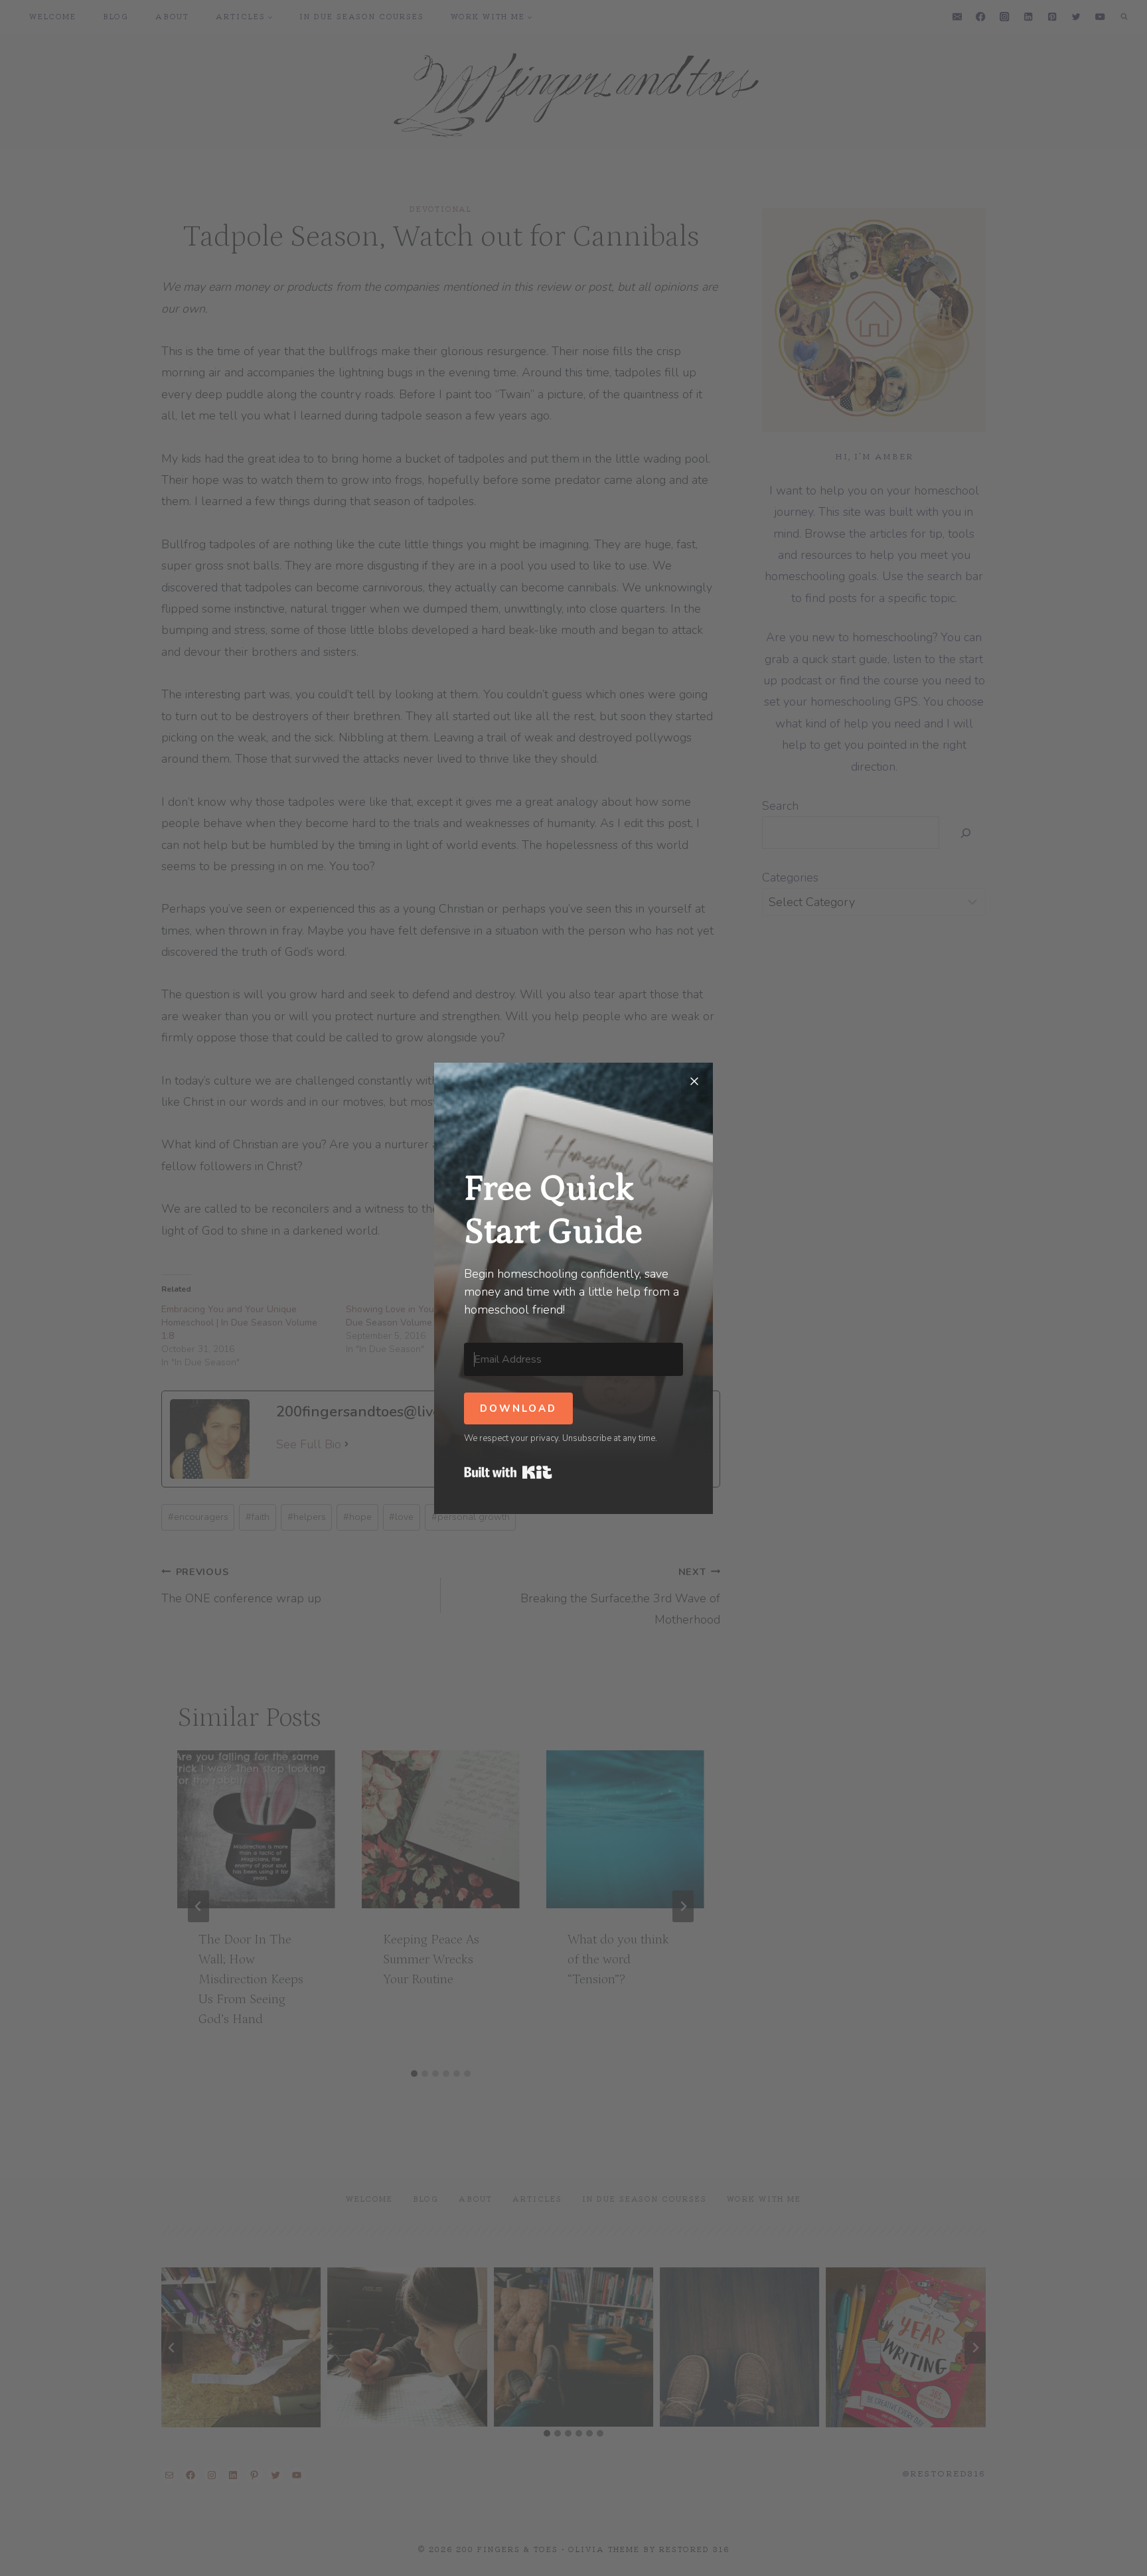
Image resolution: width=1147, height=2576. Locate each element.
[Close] (694, 1081)
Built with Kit (508, 1472)
